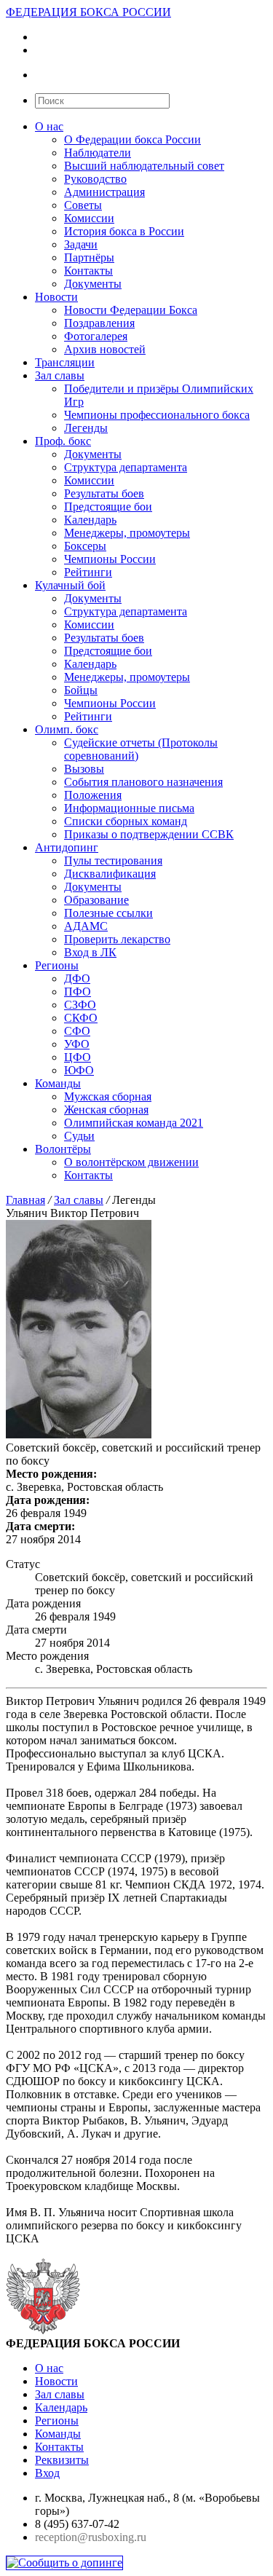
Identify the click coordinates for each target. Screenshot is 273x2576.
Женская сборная (106, 1110)
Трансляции (65, 362)
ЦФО (78, 1057)
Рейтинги (88, 572)
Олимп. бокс (67, 729)
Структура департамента (126, 467)
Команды (58, 1083)
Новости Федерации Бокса (131, 310)
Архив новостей (105, 349)
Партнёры (89, 257)
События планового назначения (143, 782)
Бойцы (81, 690)
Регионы (57, 965)
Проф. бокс (63, 441)
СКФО (81, 1018)
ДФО (77, 978)
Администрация (104, 192)
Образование (96, 900)
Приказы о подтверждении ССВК (149, 834)
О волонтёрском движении (131, 1162)
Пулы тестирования (113, 860)
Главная (25, 1200)
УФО (77, 1044)
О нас (49, 126)
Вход (47, 2473)
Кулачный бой (70, 585)
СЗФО (80, 1005)
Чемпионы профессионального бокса (157, 415)
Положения (93, 795)
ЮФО (79, 1070)
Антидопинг (67, 847)
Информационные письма (129, 808)
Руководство (95, 179)
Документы (93, 284)
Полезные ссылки (108, 913)
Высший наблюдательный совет (144, 166)
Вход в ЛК (90, 952)
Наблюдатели (98, 153)
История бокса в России (124, 231)
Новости (56, 297)
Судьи (79, 1136)
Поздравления (99, 323)
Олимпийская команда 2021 (134, 1123)
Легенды (86, 428)
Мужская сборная (108, 1096)
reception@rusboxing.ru (91, 2537)
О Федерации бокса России (132, 139)
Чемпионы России (110, 559)
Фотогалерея (96, 336)
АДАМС (86, 926)
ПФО (78, 992)
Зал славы (60, 375)
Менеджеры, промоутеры (127, 533)
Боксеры (85, 546)
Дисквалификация (110, 874)
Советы (83, 205)
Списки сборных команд (126, 821)
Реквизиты (62, 2460)
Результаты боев (104, 493)
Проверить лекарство (117, 939)
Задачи (81, 244)
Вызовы (84, 769)
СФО (77, 1031)
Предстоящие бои (108, 507)
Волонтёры (63, 1149)
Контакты (88, 271)
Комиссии (89, 218)
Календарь (90, 520)
